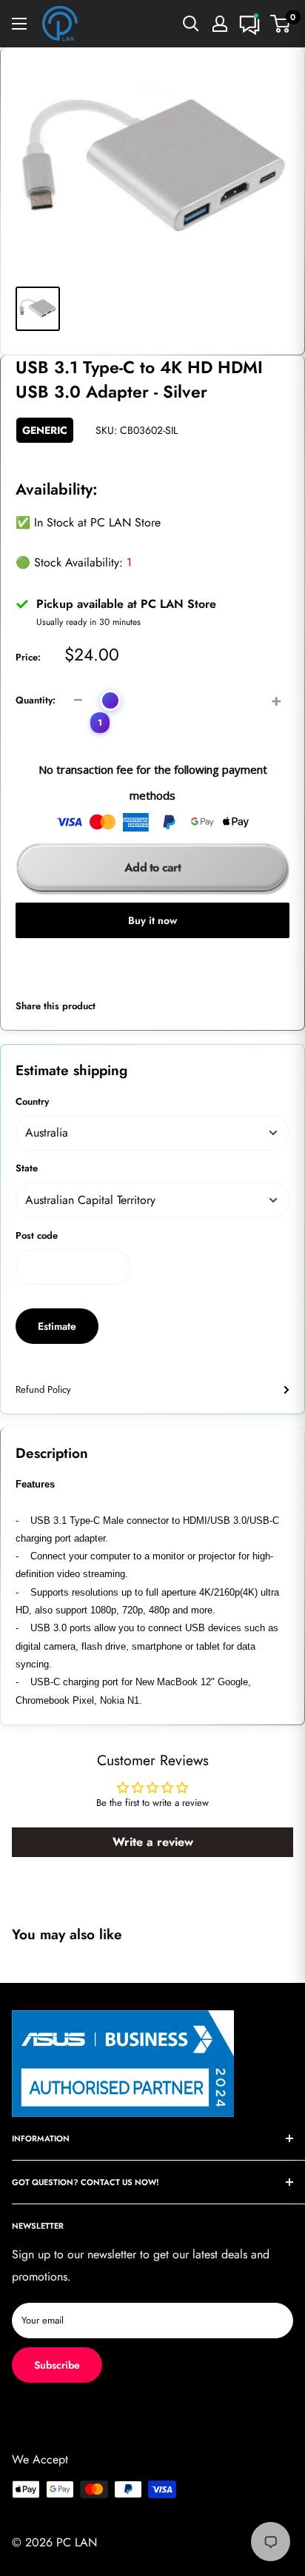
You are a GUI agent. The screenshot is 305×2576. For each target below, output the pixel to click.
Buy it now (152, 920)
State (27, 1168)
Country (32, 1101)
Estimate (57, 1326)
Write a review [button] (153, 1842)
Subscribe (57, 2365)
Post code (37, 1235)
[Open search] (191, 24)
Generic (45, 430)
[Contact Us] (249, 24)
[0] (281, 24)
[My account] (220, 24)
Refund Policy (43, 1389)
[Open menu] (19, 24)
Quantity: (36, 700)
